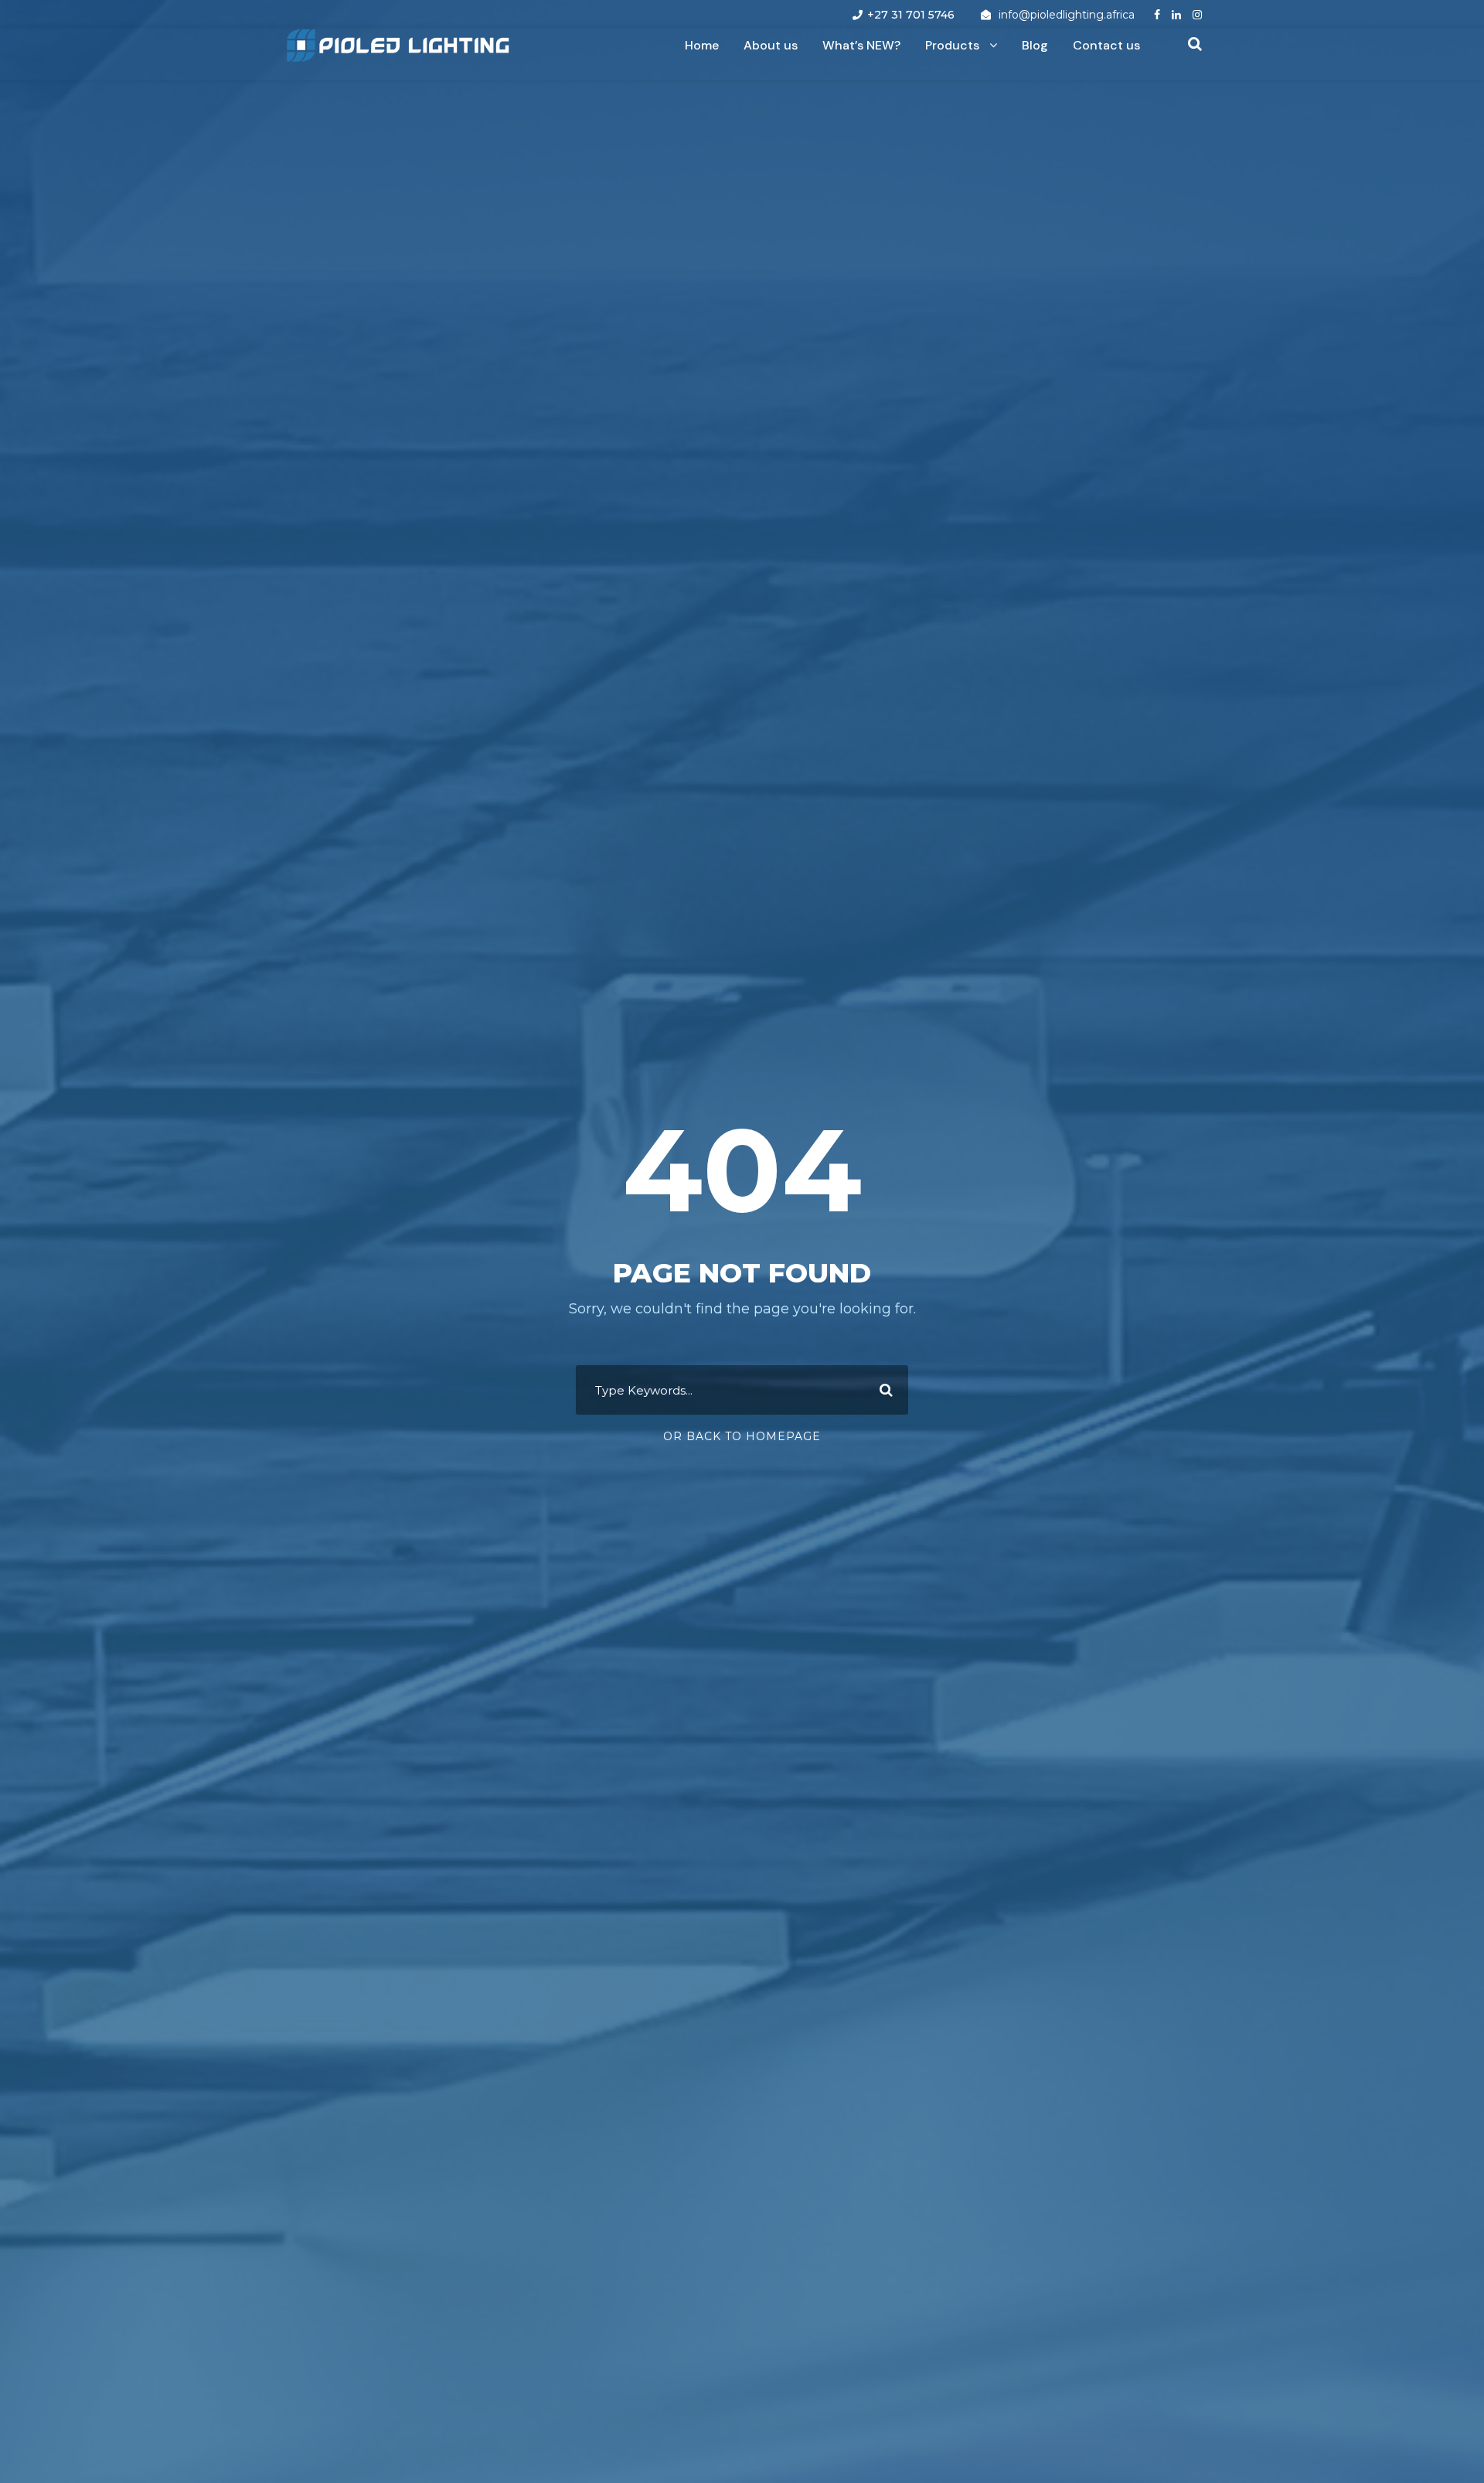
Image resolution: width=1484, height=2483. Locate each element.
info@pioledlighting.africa (1067, 15)
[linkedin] (1176, 15)
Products (952, 45)
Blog (1035, 45)
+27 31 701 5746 (911, 15)
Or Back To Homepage (742, 1436)
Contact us (1106, 45)
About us (771, 45)
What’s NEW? (861, 45)
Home (702, 45)
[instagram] (1197, 15)
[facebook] (1157, 15)
